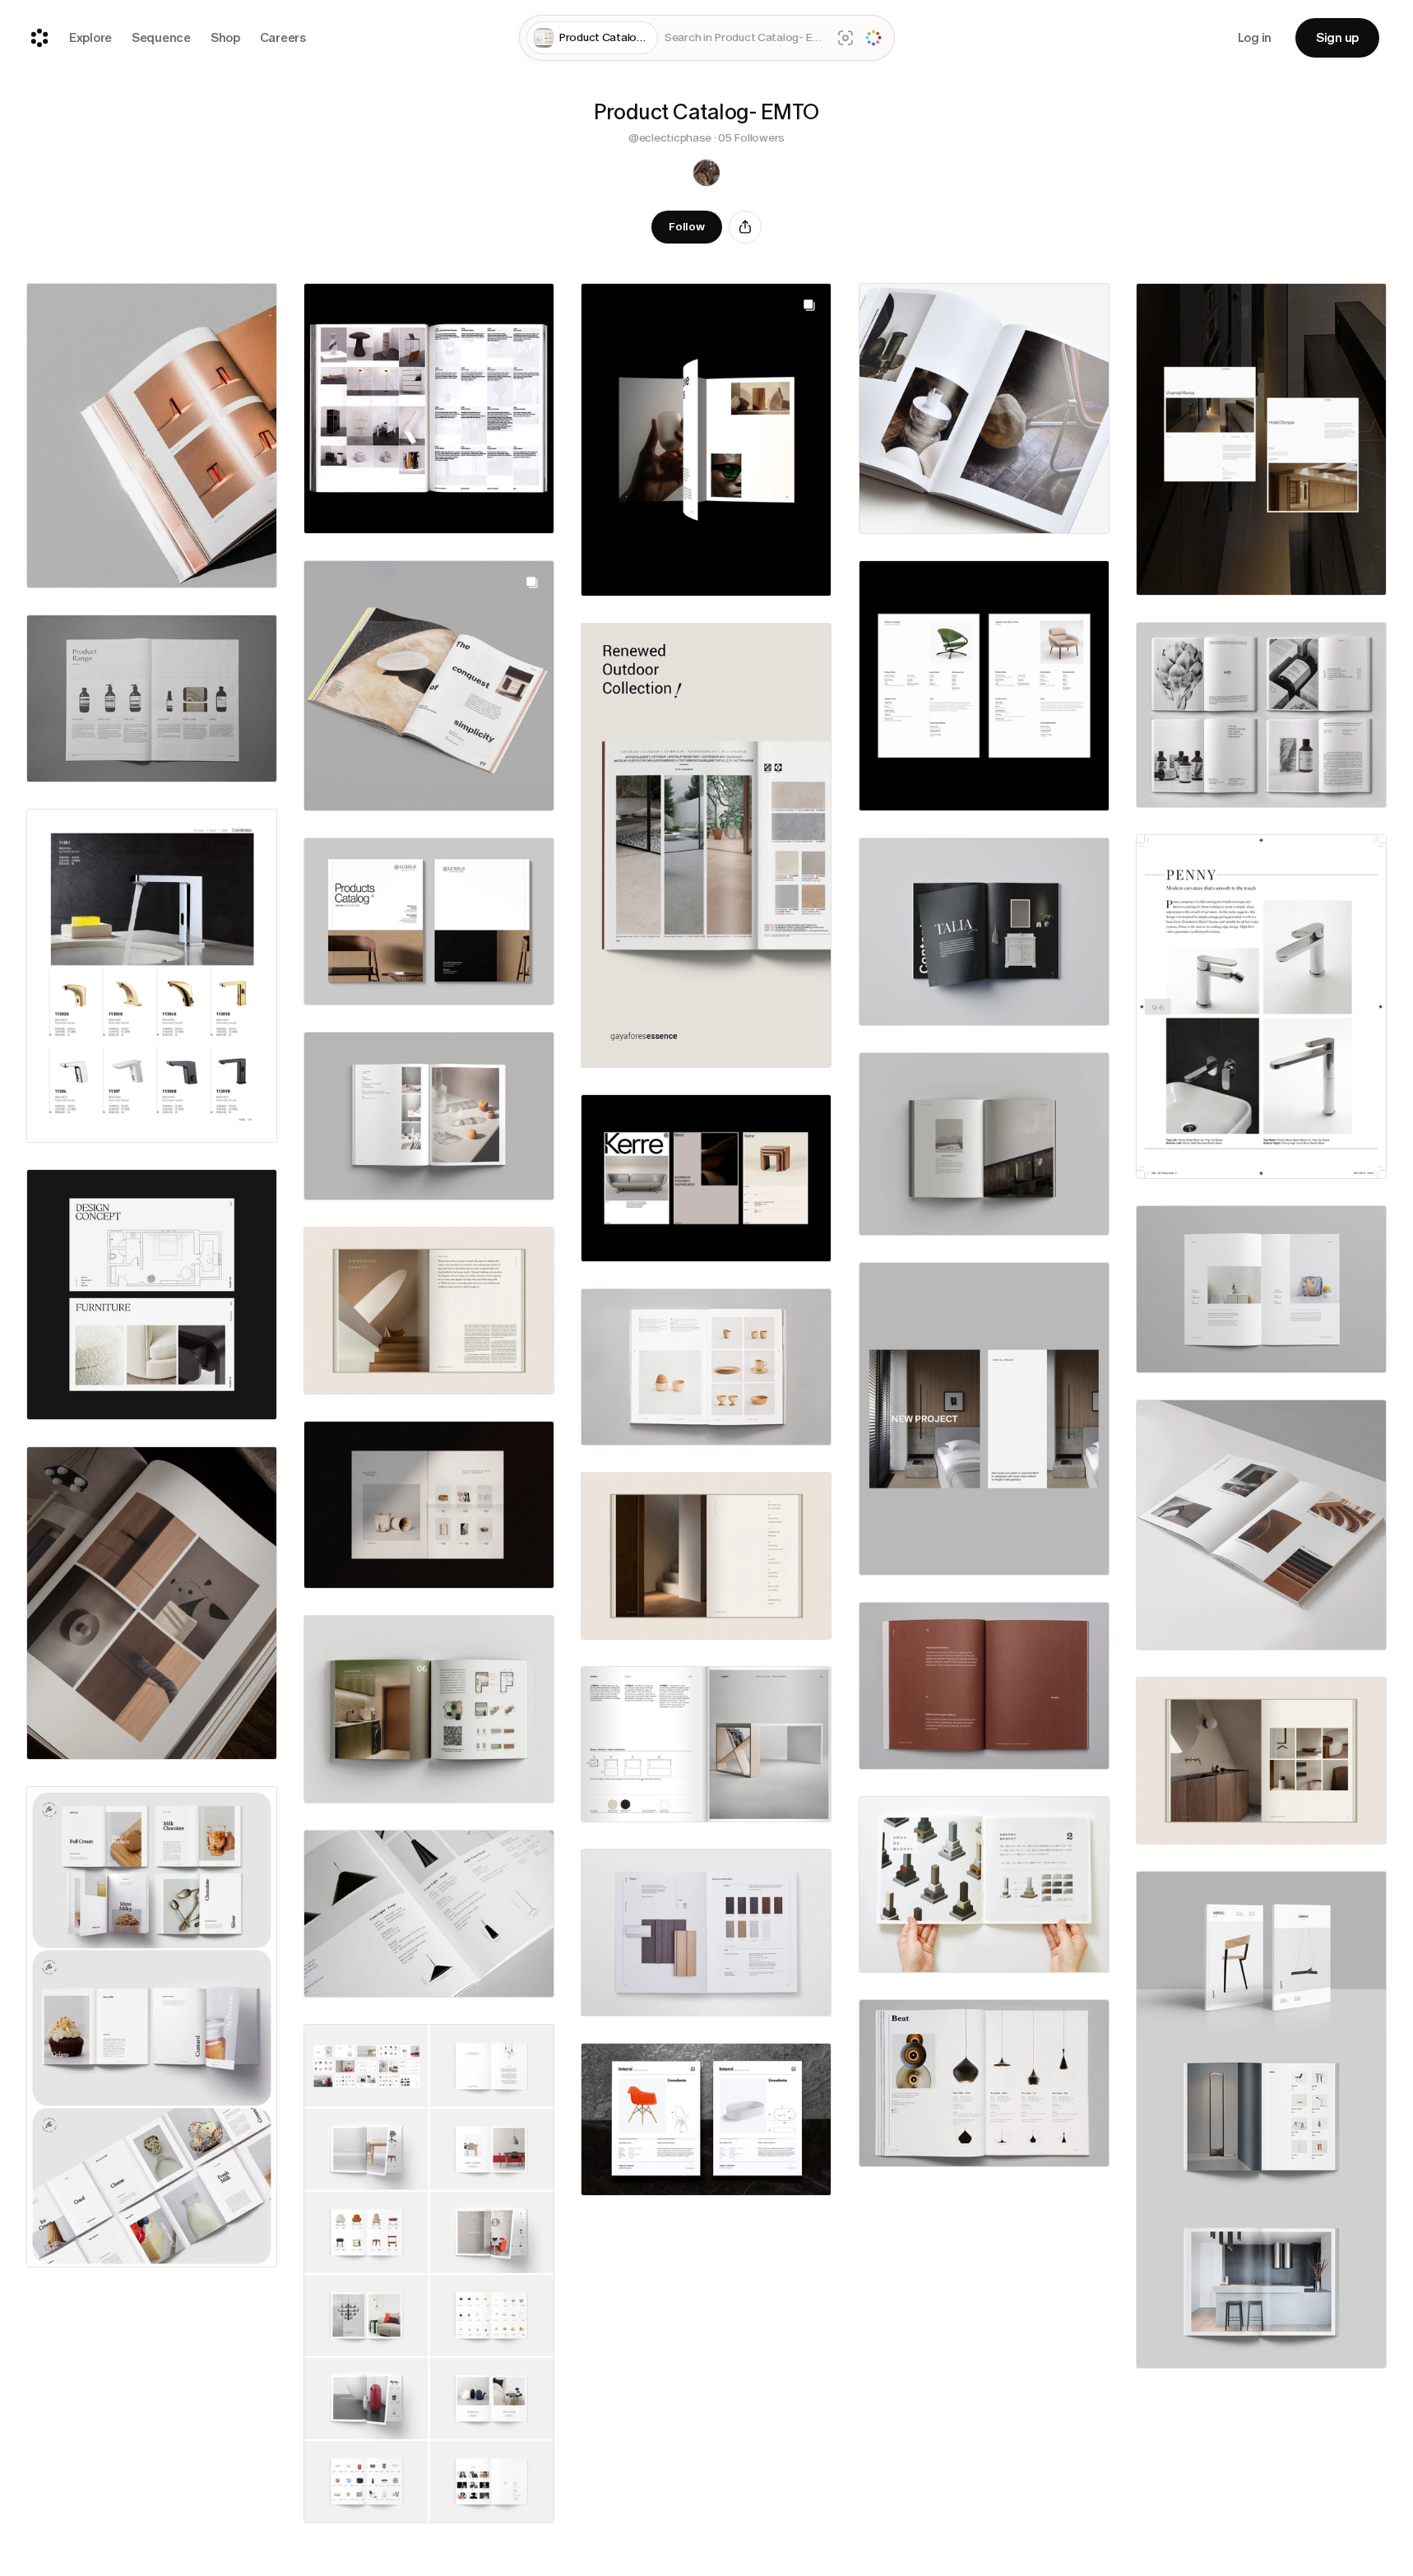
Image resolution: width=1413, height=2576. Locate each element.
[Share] (745, 227)
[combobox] (745, 38)
